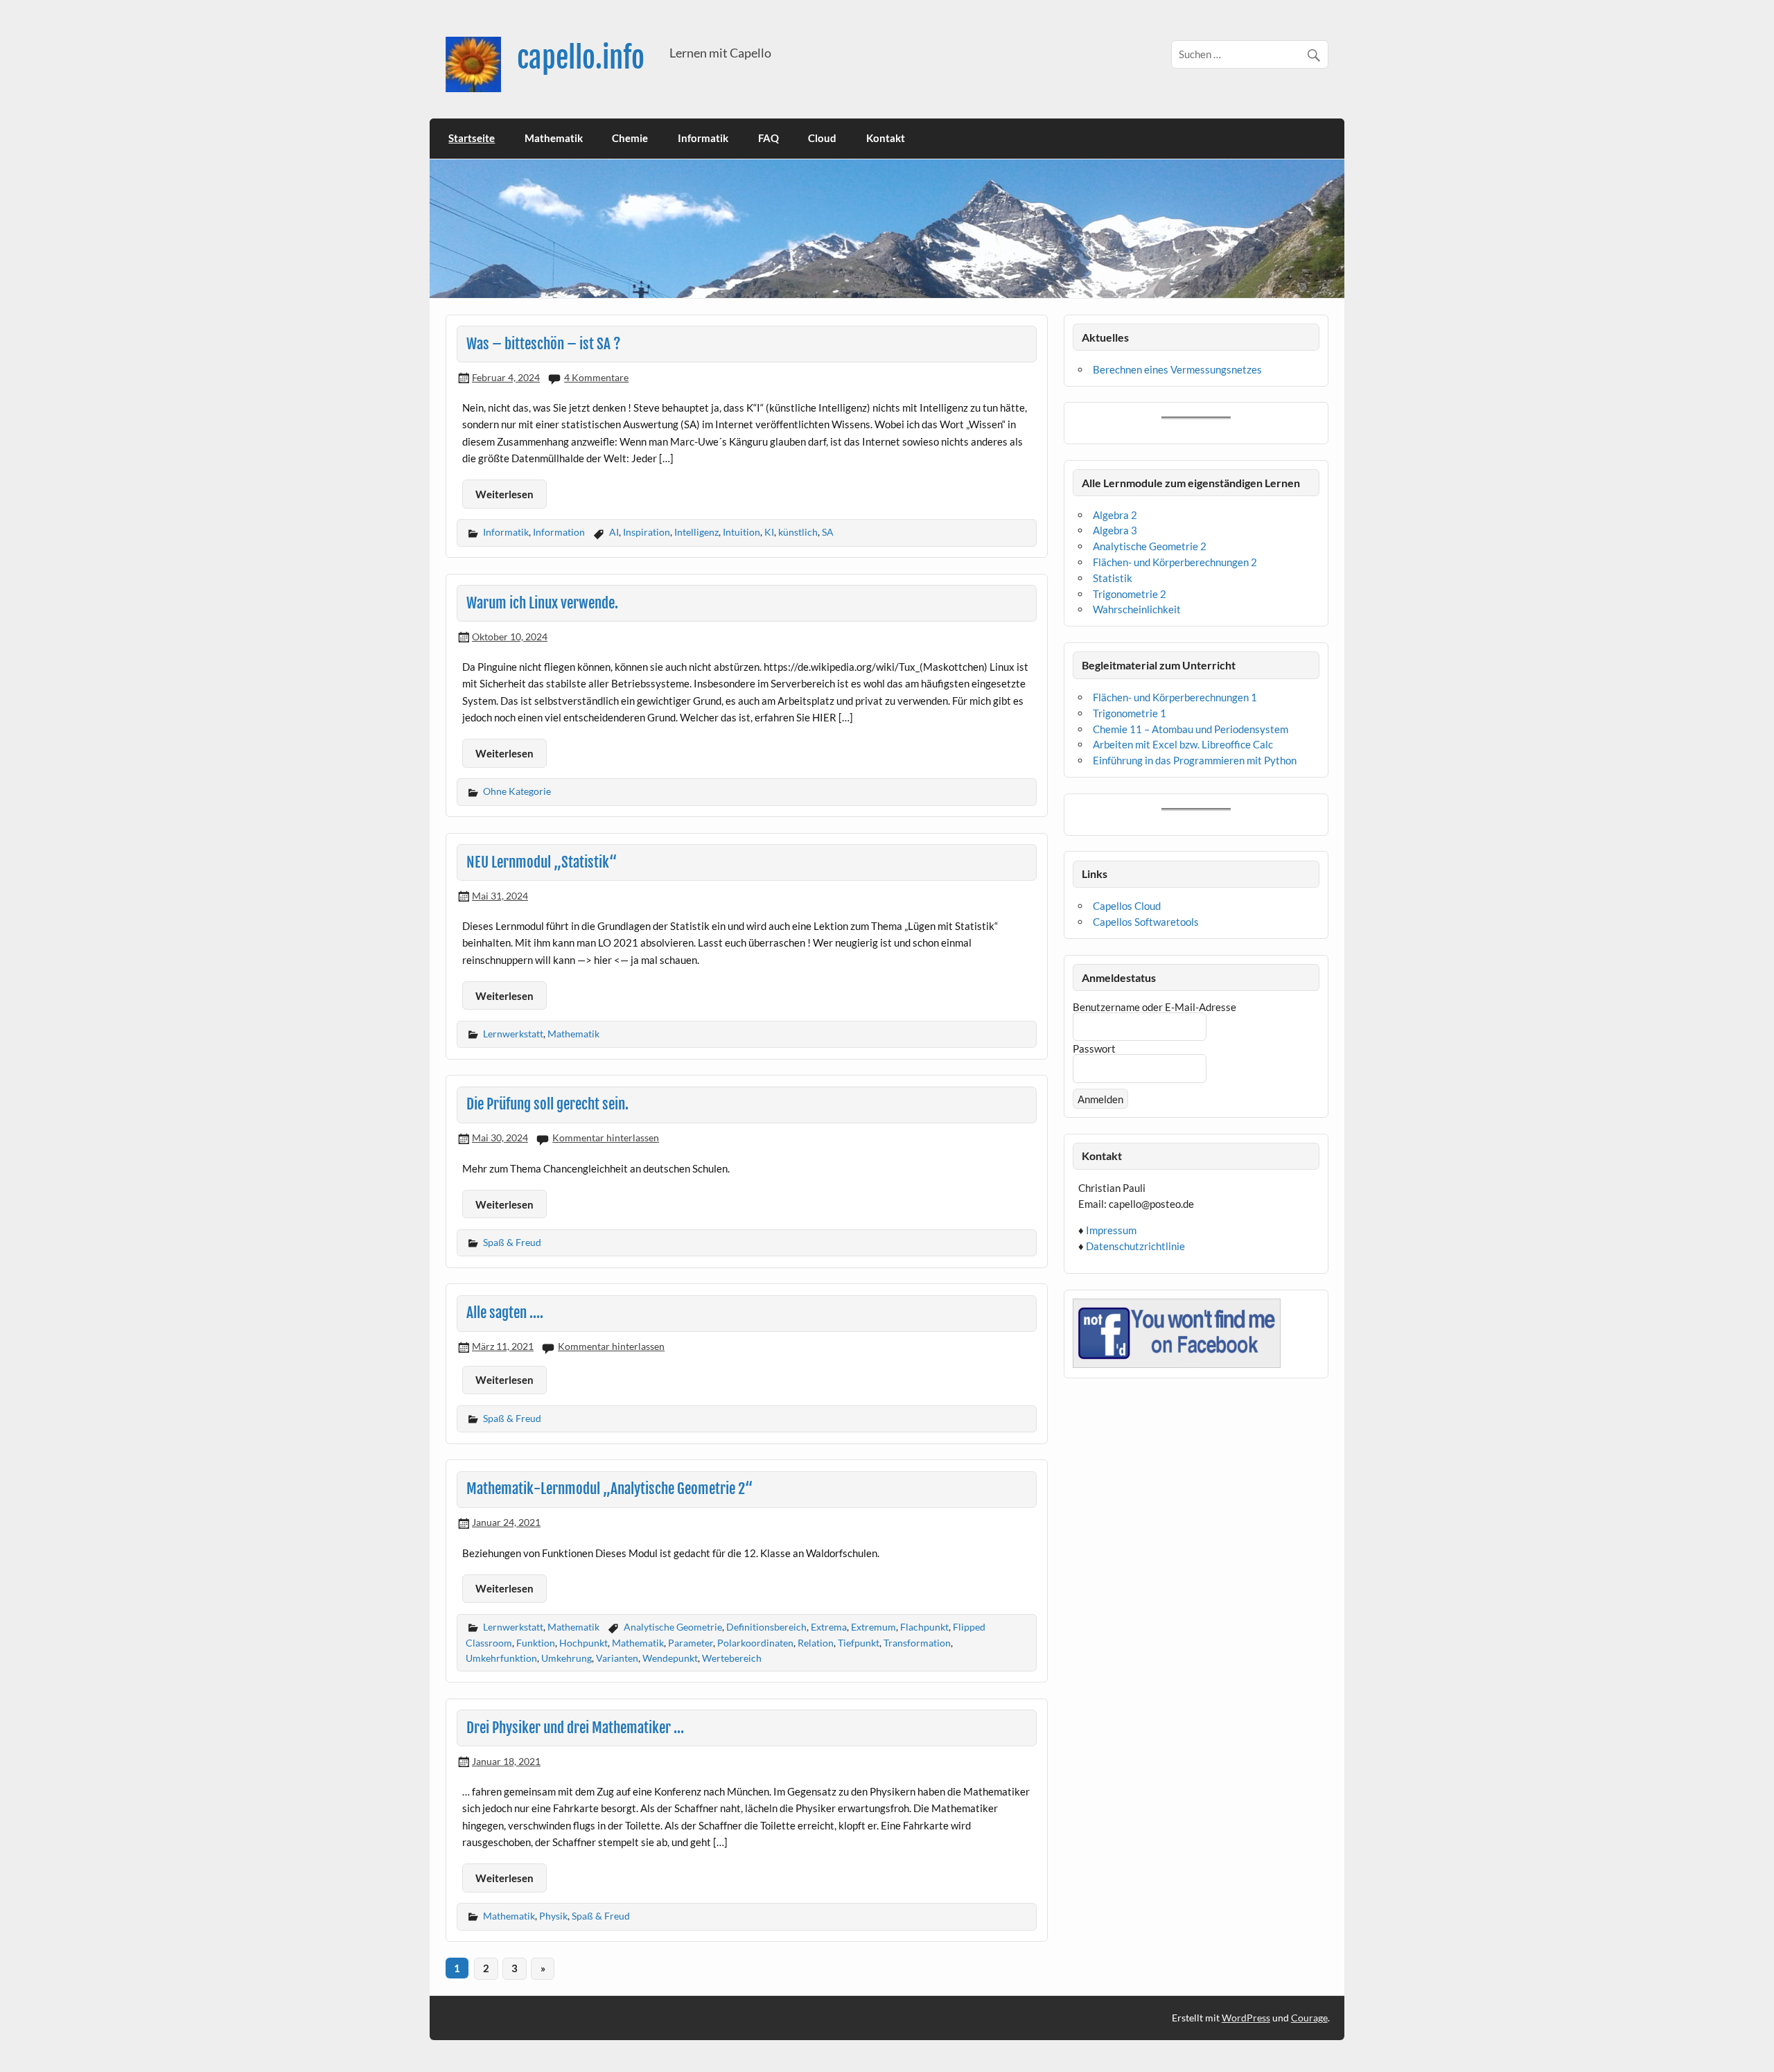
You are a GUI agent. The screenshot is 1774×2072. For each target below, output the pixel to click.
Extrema (829, 1627)
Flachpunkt (924, 1627)
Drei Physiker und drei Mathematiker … (575, 1728)
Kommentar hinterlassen (606, 1138)
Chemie (630, 138)
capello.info (581, 58)
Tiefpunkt (859, 1643)
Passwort (1094, 1048)
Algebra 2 (1115, 515)
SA (828, 532)
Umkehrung (567, 1658)
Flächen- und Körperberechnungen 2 (1175, 562)
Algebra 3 (1115, 530)
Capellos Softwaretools (1146, 922)
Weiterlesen (504, 494)
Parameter (691, 1643)
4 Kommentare (596, 377)
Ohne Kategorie (517, 791)
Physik (553, 1916)
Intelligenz (696, 532)
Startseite (472, 138)
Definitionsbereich (766, 1627)
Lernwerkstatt (513, 1034)
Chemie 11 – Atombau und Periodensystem (1191, 729)
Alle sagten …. (505, 1312)
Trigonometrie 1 (1130, 713)
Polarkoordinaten (755, 1643)
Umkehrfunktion (501, 1658)
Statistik (1113, 578)
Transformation (917, 1643)
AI (614, 532)
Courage (1309, 2018)
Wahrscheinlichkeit (1137, 609)
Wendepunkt (670, 1658)
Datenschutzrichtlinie (1135, 1246)
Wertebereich (732, 1658)
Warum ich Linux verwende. (542, 603)
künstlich (798, 532)
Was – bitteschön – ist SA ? (544, 344)
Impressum (1111, 1230)
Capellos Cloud (1127, 906)
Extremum (873, 1627)
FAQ (769, 138)
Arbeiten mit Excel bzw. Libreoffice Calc (1183, 744)
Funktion (536, 1643)
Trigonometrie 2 (1130, 594)
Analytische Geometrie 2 (1150, 546)
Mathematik (554, 138)
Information (559, 532)
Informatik (703, 138)
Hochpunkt (583, 1643)
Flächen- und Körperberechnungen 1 (1175, 697)
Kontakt (886, 138)
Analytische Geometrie (673, 1627)
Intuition (741, 532)
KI (769, 532)
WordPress (1246, 2018)
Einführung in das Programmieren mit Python (1195, 760)
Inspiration (647, 532)
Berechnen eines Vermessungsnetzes (1177, 369)
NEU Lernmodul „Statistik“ (542, 862)
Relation (816, 1643)
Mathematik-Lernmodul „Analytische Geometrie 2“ (609, 1489)
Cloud (822, 138)
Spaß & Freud (512, 1242)
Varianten (617, 1658)
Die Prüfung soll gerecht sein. (547, 1104)
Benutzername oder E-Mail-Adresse (1154, 1007)
